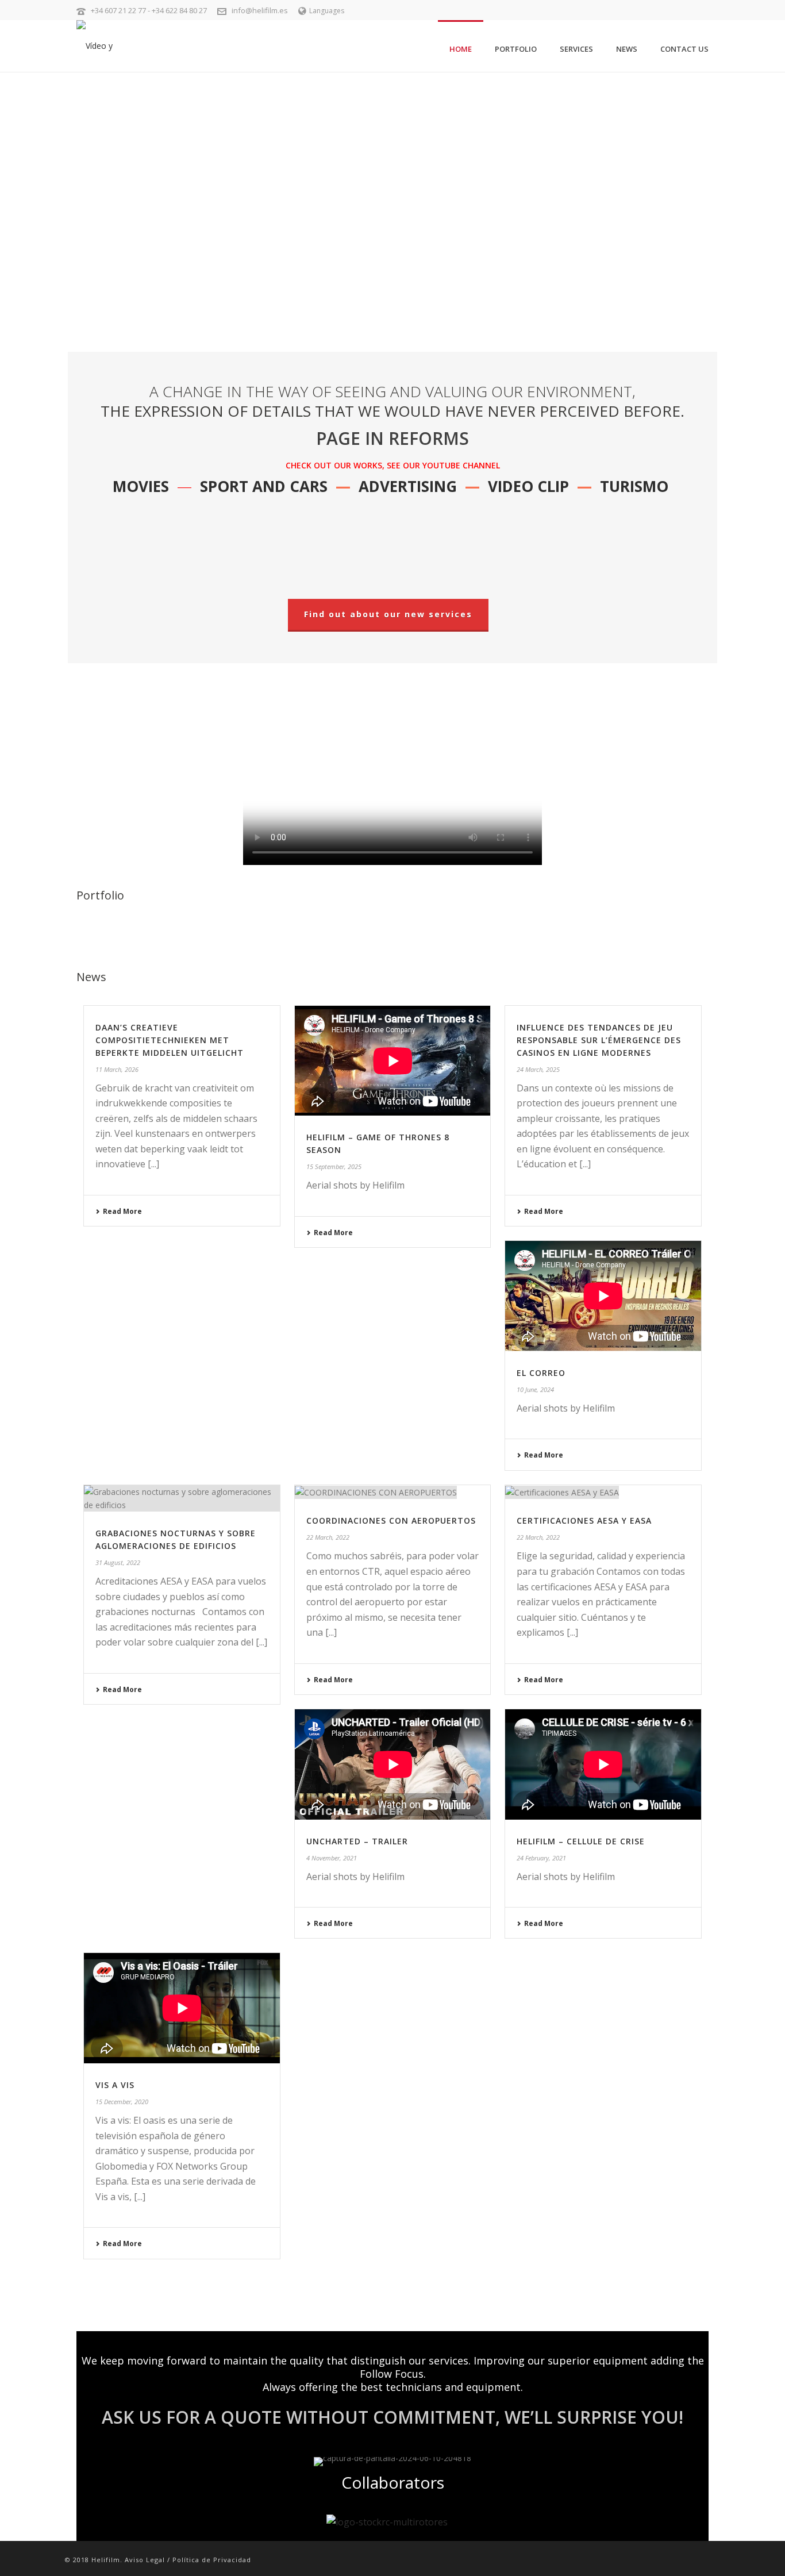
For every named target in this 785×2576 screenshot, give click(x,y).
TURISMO (634, 486)
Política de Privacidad (212, 2560)
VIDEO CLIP (528, 486)
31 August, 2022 (118, 1562)
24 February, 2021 (541, 1858)
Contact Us (684, 49)
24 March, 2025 (538, 1069)
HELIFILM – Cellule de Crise (581, 1841)
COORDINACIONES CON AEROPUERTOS (391, 1520)
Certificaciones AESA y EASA (584, 1520)
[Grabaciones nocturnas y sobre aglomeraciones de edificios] (182, 1498)
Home (461, 49)
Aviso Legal (145, 2560)
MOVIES (141, 486)
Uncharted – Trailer (357, 1841)
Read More (122, 1211)
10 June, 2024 (535, 1389)
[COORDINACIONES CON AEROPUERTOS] (393, 1492)
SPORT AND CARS (264, 486)
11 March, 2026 (117, 1069)
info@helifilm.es (260, 10)
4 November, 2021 (332, 1858)
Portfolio (516, 49)
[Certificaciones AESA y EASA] (603, 1492)
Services (576, 49)
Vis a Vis (115, 2085)
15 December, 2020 (122, 2102)
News (627, 49)
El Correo (541, 1373)
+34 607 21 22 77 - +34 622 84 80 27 (149, 10)
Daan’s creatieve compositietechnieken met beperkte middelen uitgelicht (170, 1040)
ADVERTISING (408, 486)
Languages (327, 11)
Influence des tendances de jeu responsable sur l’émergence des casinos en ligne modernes (599, 1040)
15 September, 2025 (334, 1166)
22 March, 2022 (328, 1537)
